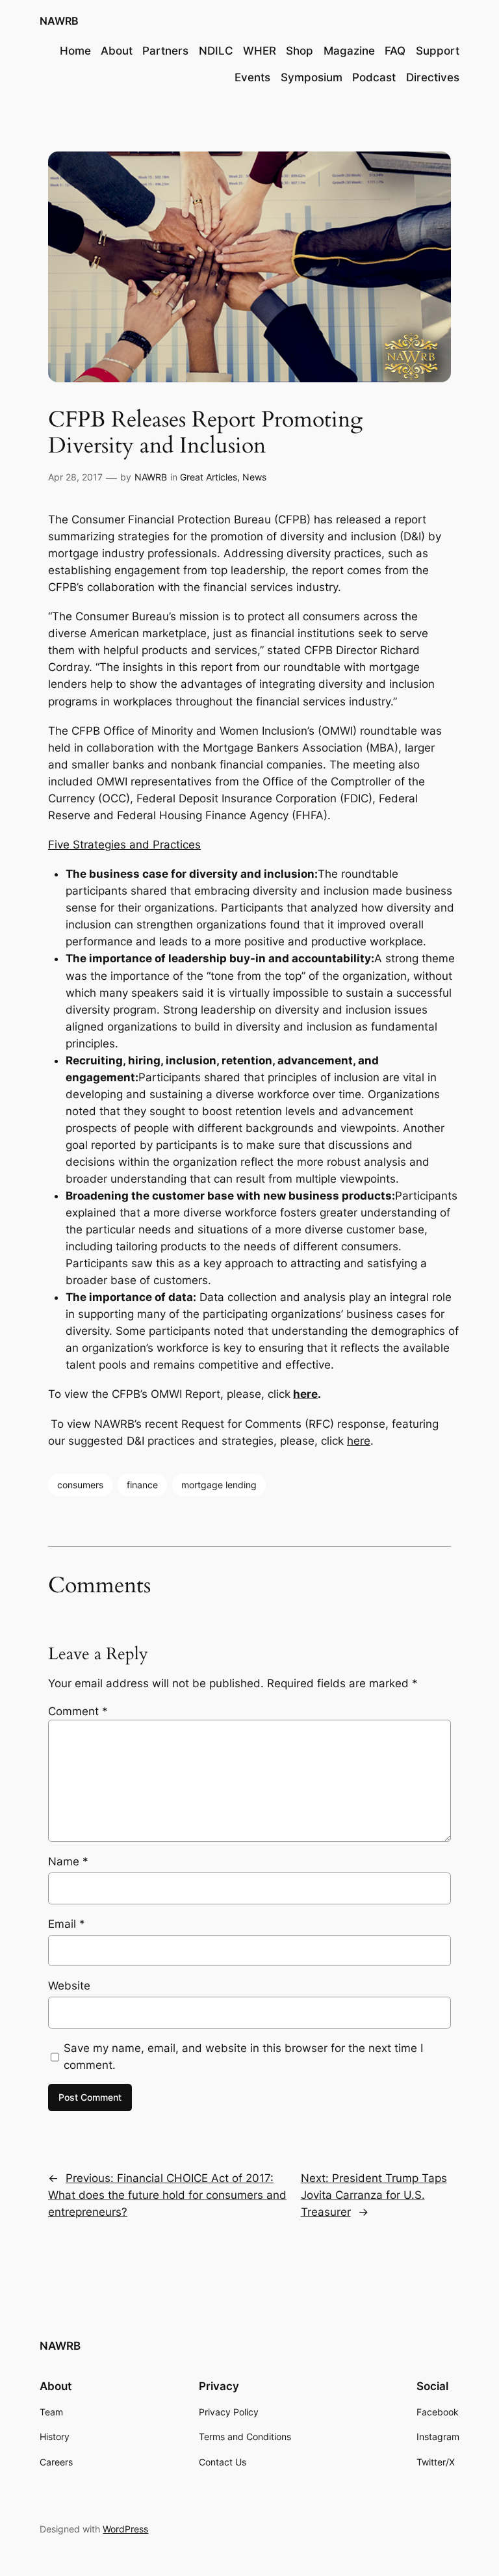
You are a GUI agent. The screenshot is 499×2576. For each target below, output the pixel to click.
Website (69, 1986)
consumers (80, 1485)
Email (67, 1924)
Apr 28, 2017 (75, 477)
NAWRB (59, 21)
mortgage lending (219, 1485)
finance (142, 1485)
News (254, 477)
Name (68, 1861)
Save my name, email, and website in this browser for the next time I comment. (243, 2057)
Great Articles (209, 477)
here (305, 1394)
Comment (78, 1711)
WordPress (125, 2529)
